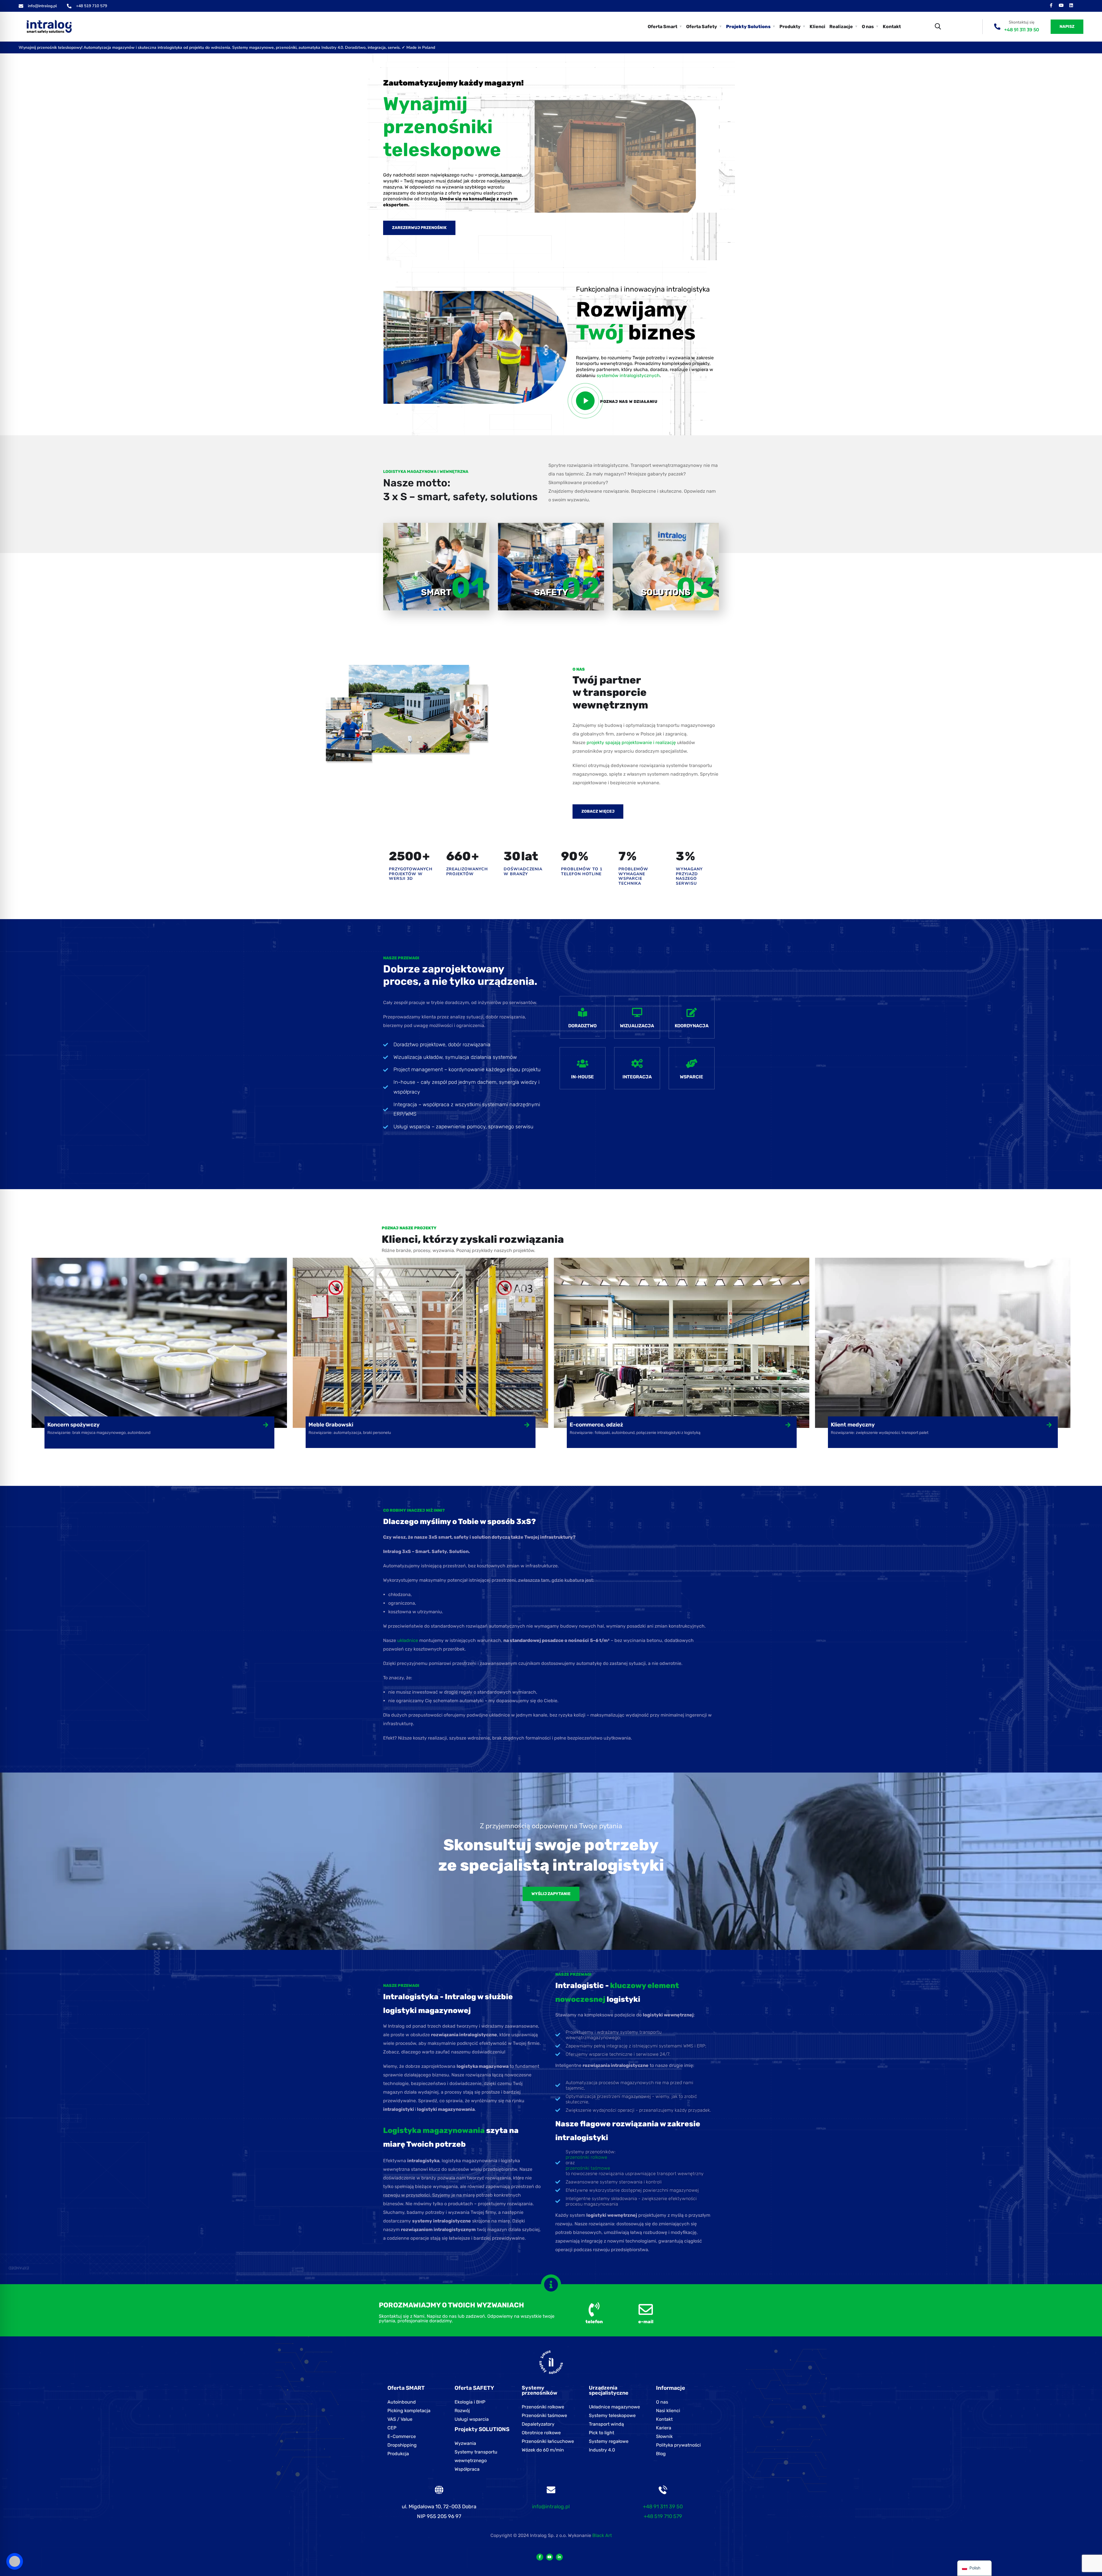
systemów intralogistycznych (628, 375)
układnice (408, 1640)
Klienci (817, 27)
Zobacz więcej (598, 811)
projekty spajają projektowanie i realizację (631, 742)
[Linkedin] (1071, 5)
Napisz (1067, 27)
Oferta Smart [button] (662, 27)
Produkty (790, 27)
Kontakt (892, 27)
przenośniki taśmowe (588, 2168)
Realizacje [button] (841, 27)
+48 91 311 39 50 (1022, 30)
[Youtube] (1061, 5)
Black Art (602, 2535)
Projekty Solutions (748, 27)
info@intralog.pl (551, 2507)
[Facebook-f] (1051, 5)
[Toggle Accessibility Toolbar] (15, 2561)
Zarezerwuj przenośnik (419, 228)
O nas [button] (868, 27)
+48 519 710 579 (663, 2516)
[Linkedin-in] (559, 2557)
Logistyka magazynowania (434, 2131)
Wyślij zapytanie (551, 1894)
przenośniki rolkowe (586, 2157)
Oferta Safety (702, 27)
